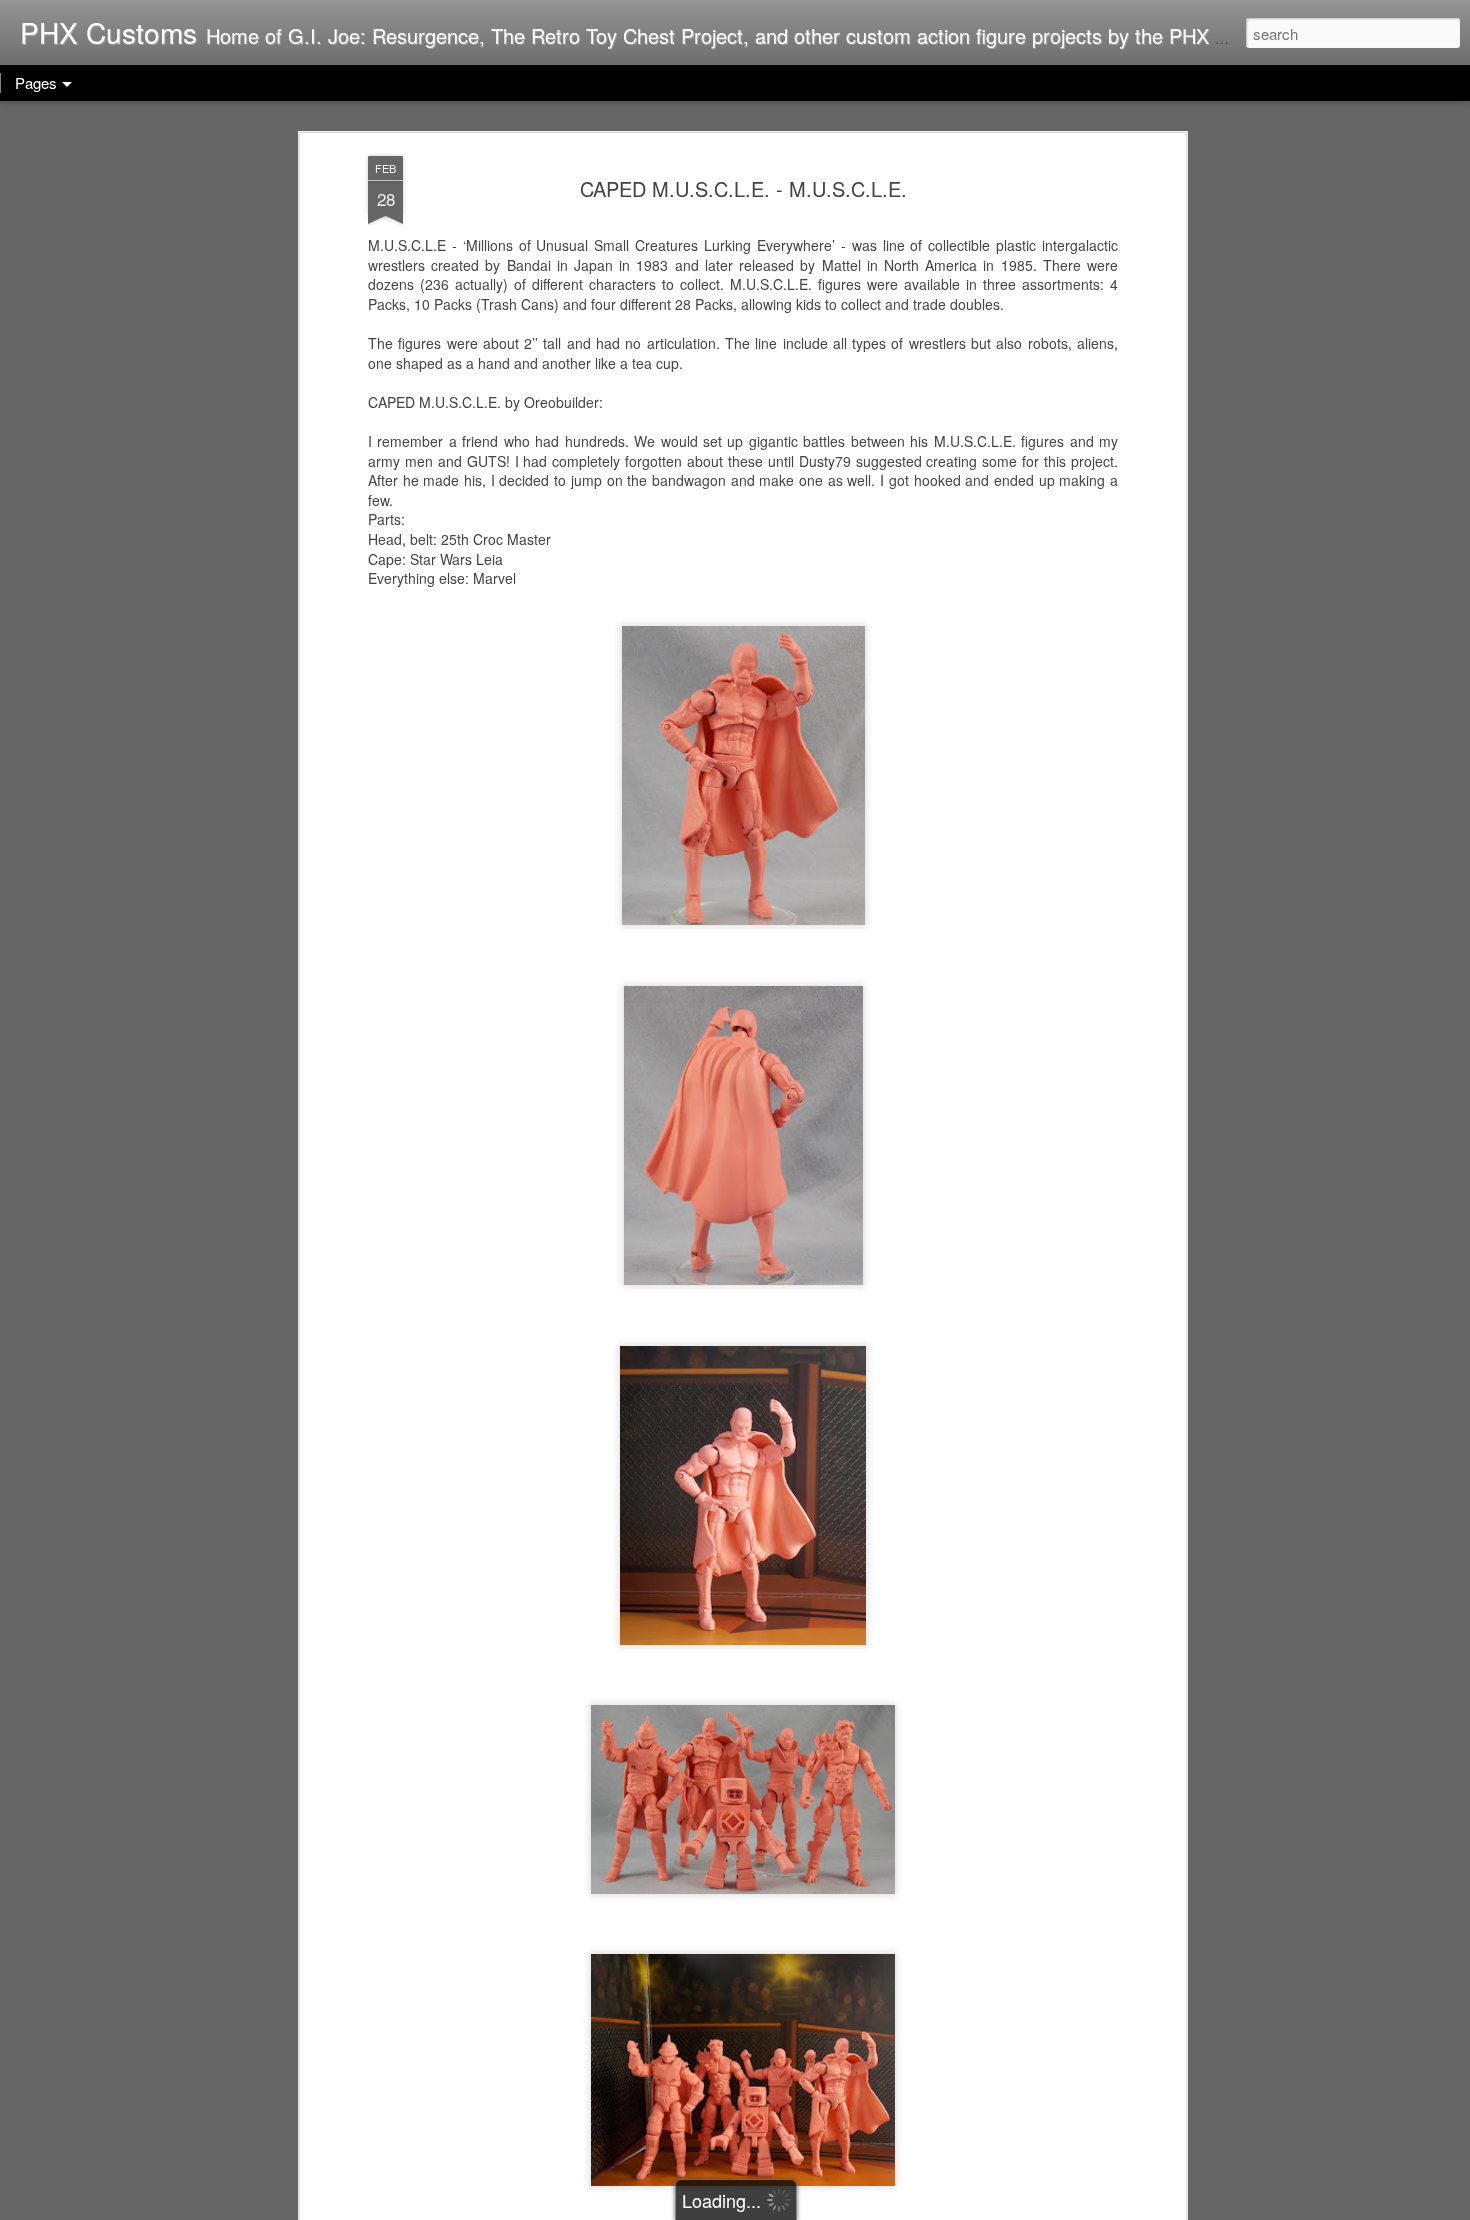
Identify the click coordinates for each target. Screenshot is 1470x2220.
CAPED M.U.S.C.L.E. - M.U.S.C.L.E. (743, 188)
